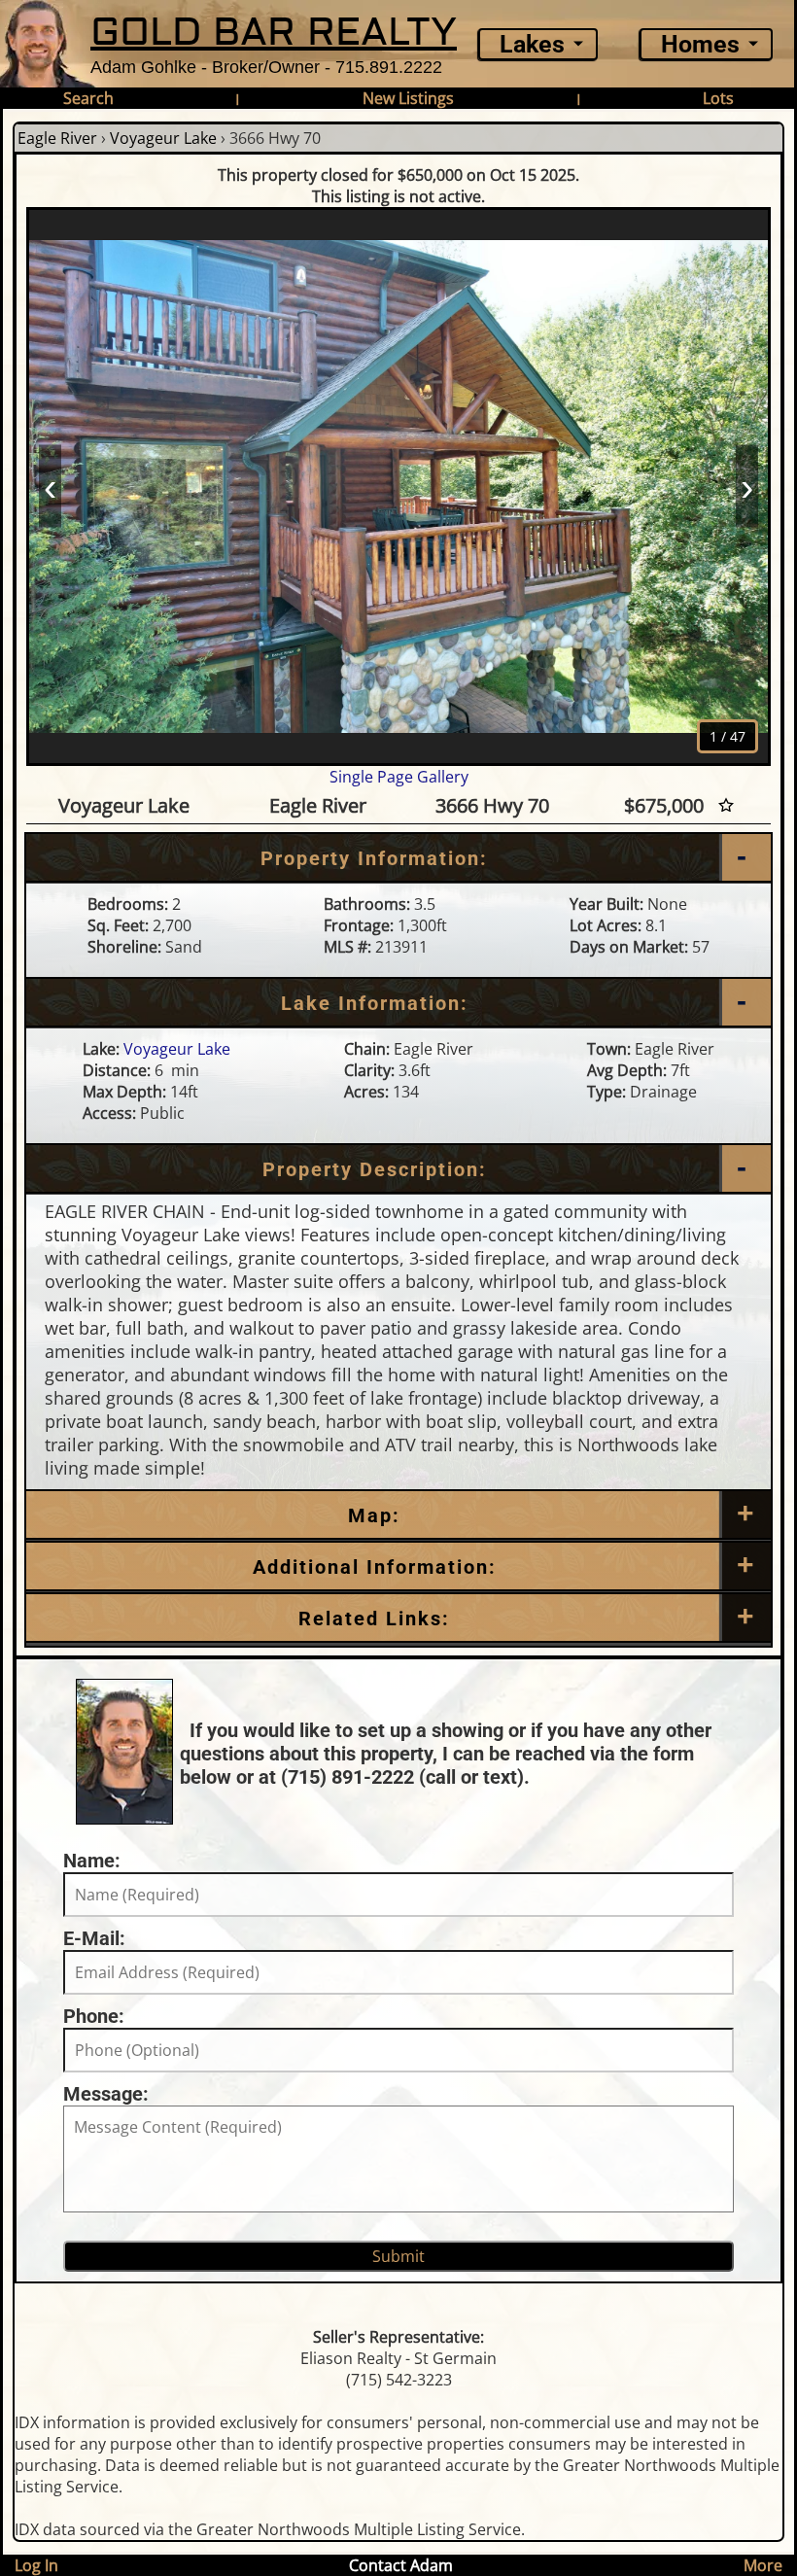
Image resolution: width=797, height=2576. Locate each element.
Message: (106, 2094)
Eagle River (57, 138)
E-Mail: (94, 1938)
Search (88, 98)
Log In (36, 2565)
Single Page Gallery (399, 777)
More (763, 2565)
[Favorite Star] (726, 805)
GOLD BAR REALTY (274, 33)
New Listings (408, 98)
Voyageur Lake (163, 138)
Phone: (94, 2016)
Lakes (532, 44)
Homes (700, 44)
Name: (92, 1861)
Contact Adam (401, 2565)
